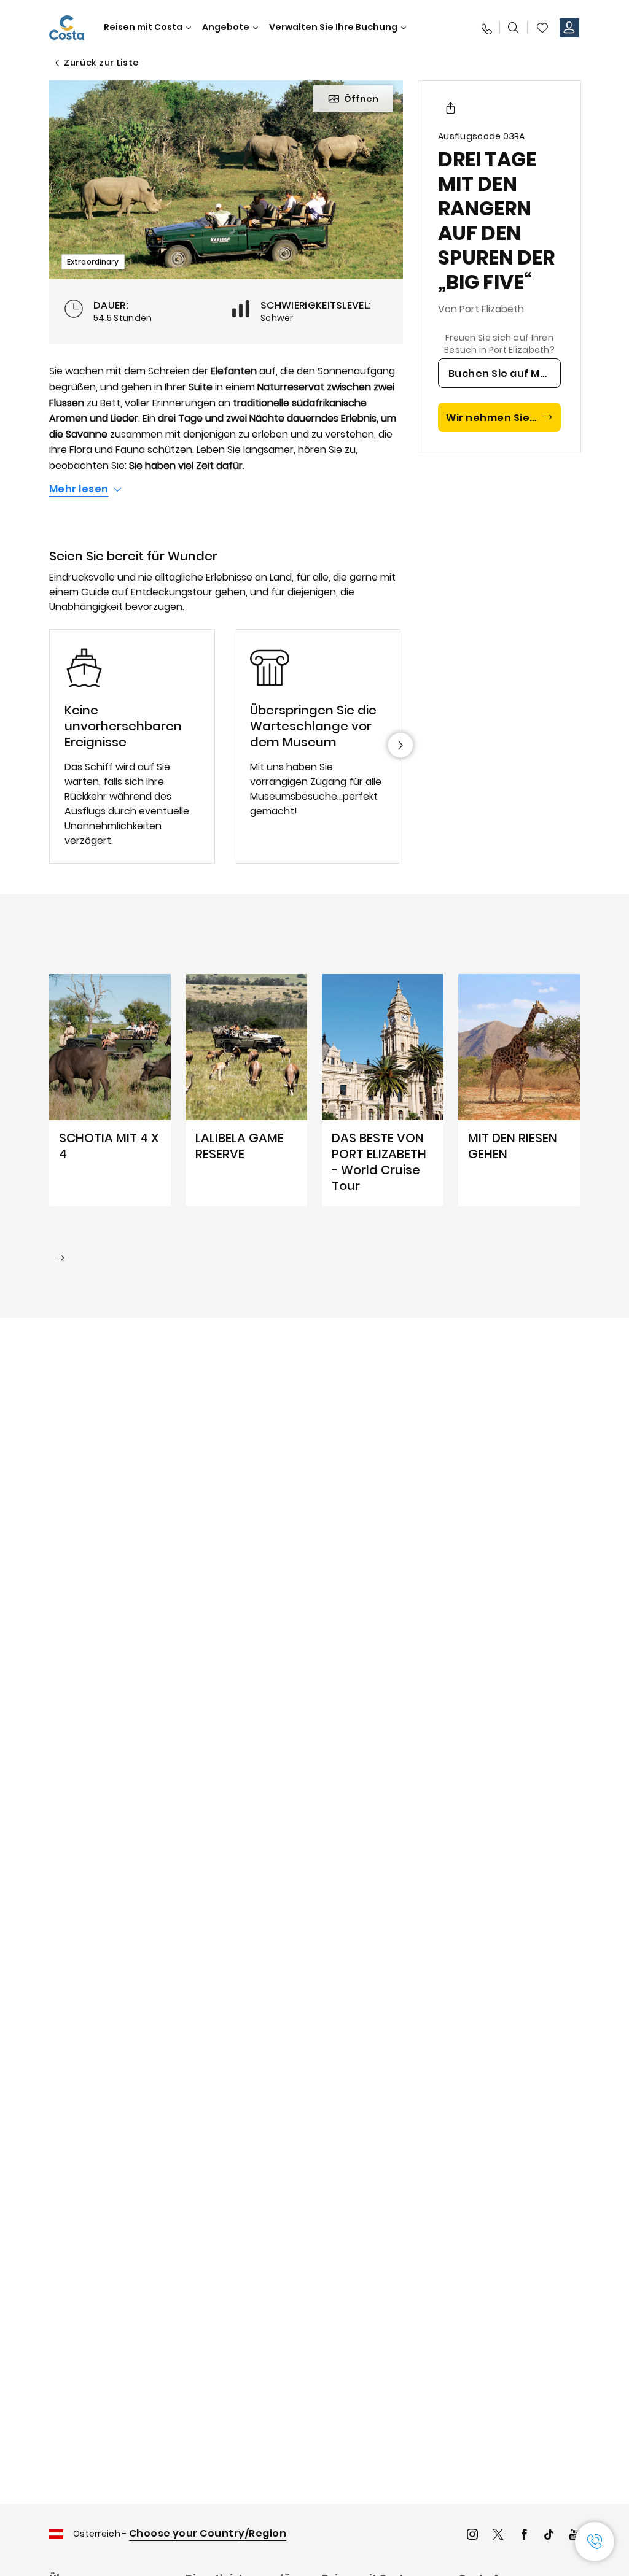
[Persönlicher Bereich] (569, 28)
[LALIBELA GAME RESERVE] (246, 1090)
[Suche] (514, 28)
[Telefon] (486, 28)
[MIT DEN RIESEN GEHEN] (519, 1090)
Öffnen (361, 99)
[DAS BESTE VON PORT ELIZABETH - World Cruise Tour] (383, 1090)
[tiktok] (549, 2536)
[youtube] (574, 2536)
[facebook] (524, 2536)
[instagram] (472, 2536)
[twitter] (498, 2536)
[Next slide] (400, 745)
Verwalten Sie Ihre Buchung (333, 27)
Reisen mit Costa (143, 27)
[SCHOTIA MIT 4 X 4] (110, 1090)
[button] (542, 28)
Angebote (226, 27)
